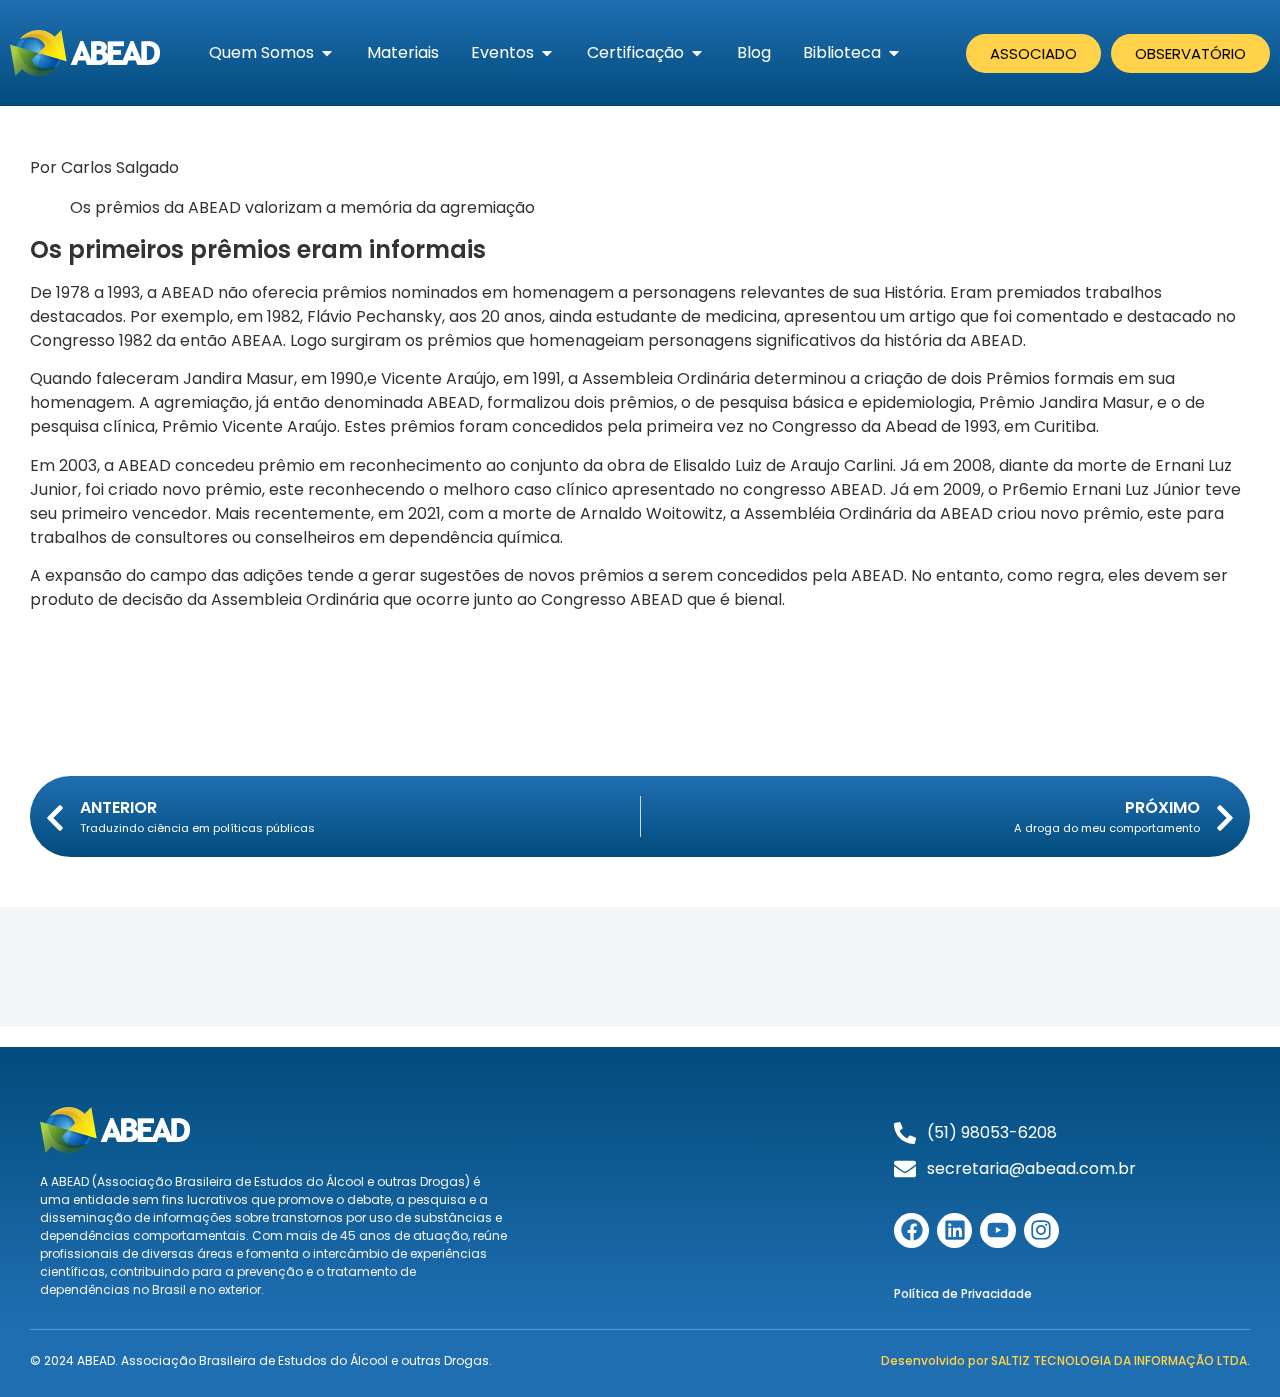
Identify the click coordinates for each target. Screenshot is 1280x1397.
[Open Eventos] (547, 53)
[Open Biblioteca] (894, 53)
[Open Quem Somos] (327, 53)
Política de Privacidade (963, 1293)
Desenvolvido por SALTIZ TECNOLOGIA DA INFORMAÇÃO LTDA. (1065, 1360)
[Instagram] (1041, 1230)
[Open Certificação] (697, 53)
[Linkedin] (954, 1230)
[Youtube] (997, 1230)
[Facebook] (911, 1230)
